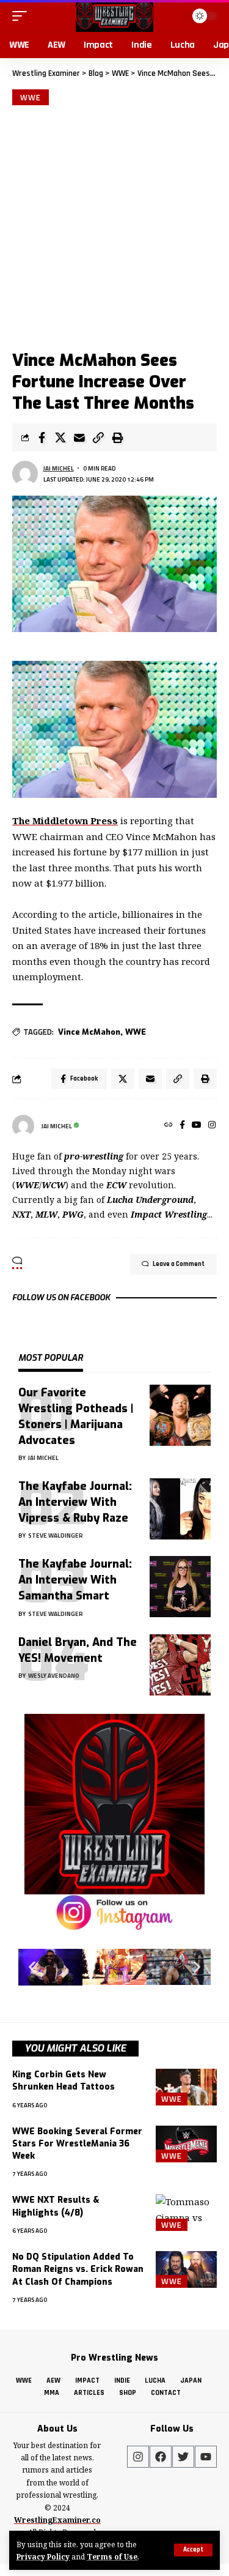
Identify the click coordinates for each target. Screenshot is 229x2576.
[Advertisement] (114, 226)
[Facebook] (182, 1126)
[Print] (117, 437)
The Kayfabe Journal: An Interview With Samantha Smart (75, 1580)
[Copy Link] (98, 437)
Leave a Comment (179, 1264)
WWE (31, 97)
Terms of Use (112, 2556)
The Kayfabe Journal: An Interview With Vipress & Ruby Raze (75, 1502)
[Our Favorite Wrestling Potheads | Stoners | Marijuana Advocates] (180, 1415)
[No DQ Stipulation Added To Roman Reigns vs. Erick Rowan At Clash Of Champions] (186, 2269)
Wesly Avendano (54, 1676)
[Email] (79, 437)
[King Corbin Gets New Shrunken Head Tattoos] (186, 2087)
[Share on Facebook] (42, 437)
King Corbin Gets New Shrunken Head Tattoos (64, 2081)
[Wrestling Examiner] (114, 16)
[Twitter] (183, 2457)
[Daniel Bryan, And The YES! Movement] (180, 1665)
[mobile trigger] (23, 16)
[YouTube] (197, 1126)
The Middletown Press (65, 821)
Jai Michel (59, 468)
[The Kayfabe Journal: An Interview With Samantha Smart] (180, 1587)
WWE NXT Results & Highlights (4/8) (56, 2206)
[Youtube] (206, 2457)
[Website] (169, 1126)
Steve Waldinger (56, 1536)
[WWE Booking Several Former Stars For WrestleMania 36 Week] (186, 2144)
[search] (175, 16)
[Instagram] (212, 1126)
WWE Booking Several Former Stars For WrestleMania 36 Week (77, 2144)
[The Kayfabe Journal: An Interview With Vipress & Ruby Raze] (180, 1509)
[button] (32, 1967)
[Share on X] (60, 437)
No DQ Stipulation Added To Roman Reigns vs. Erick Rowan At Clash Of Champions (78, 2269)
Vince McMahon (89, 1032)
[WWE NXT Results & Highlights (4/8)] (186, 2213)
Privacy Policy (43, 2556)
